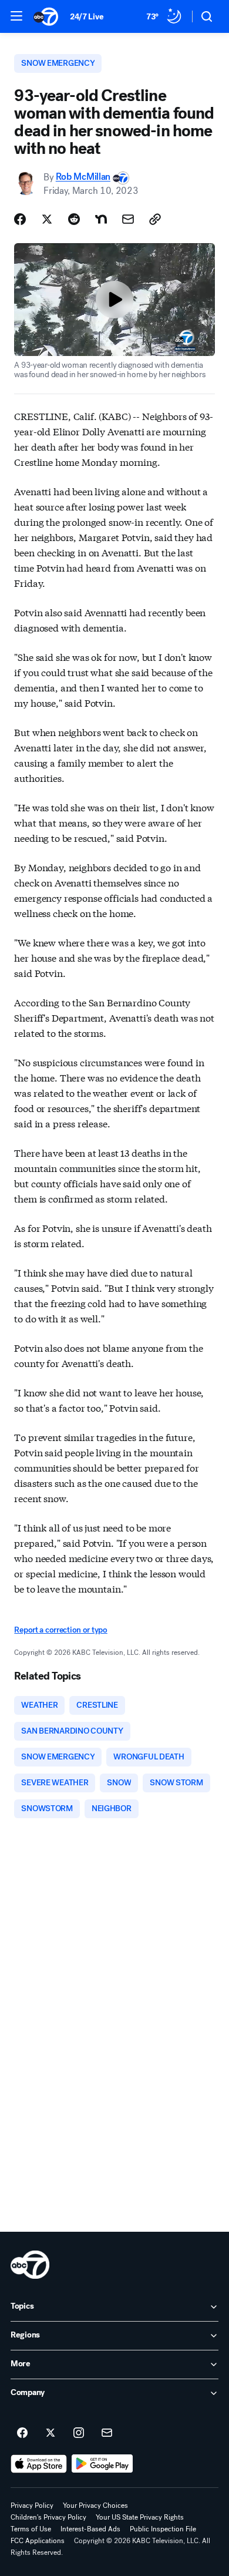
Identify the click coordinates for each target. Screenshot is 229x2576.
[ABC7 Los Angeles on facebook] (22, 2433)
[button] (16, 16)
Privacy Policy (32, 2506)
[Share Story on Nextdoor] (101, 219)
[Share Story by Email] (128, 219)
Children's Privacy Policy (48, 2517)
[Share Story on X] (47, 219)
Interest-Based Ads (90, 2529)
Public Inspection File (163, 2529)
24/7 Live (87, 17)
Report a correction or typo (60, 1630)
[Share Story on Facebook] (20, 219)
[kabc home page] (30, 2265)
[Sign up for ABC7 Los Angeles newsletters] (107, 2433)
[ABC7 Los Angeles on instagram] (79, 2433)
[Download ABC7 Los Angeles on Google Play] (102, 2464)
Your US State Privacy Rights (140, 2517)
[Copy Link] (155, 219)
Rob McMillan (83, 177)
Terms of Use (31, 2529)
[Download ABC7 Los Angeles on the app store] (39, 2464)
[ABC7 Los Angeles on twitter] (50, 2433)
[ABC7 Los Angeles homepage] (46, 16)
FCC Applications (38, 2541)
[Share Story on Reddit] (74, 219)
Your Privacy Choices (95, 2506)
